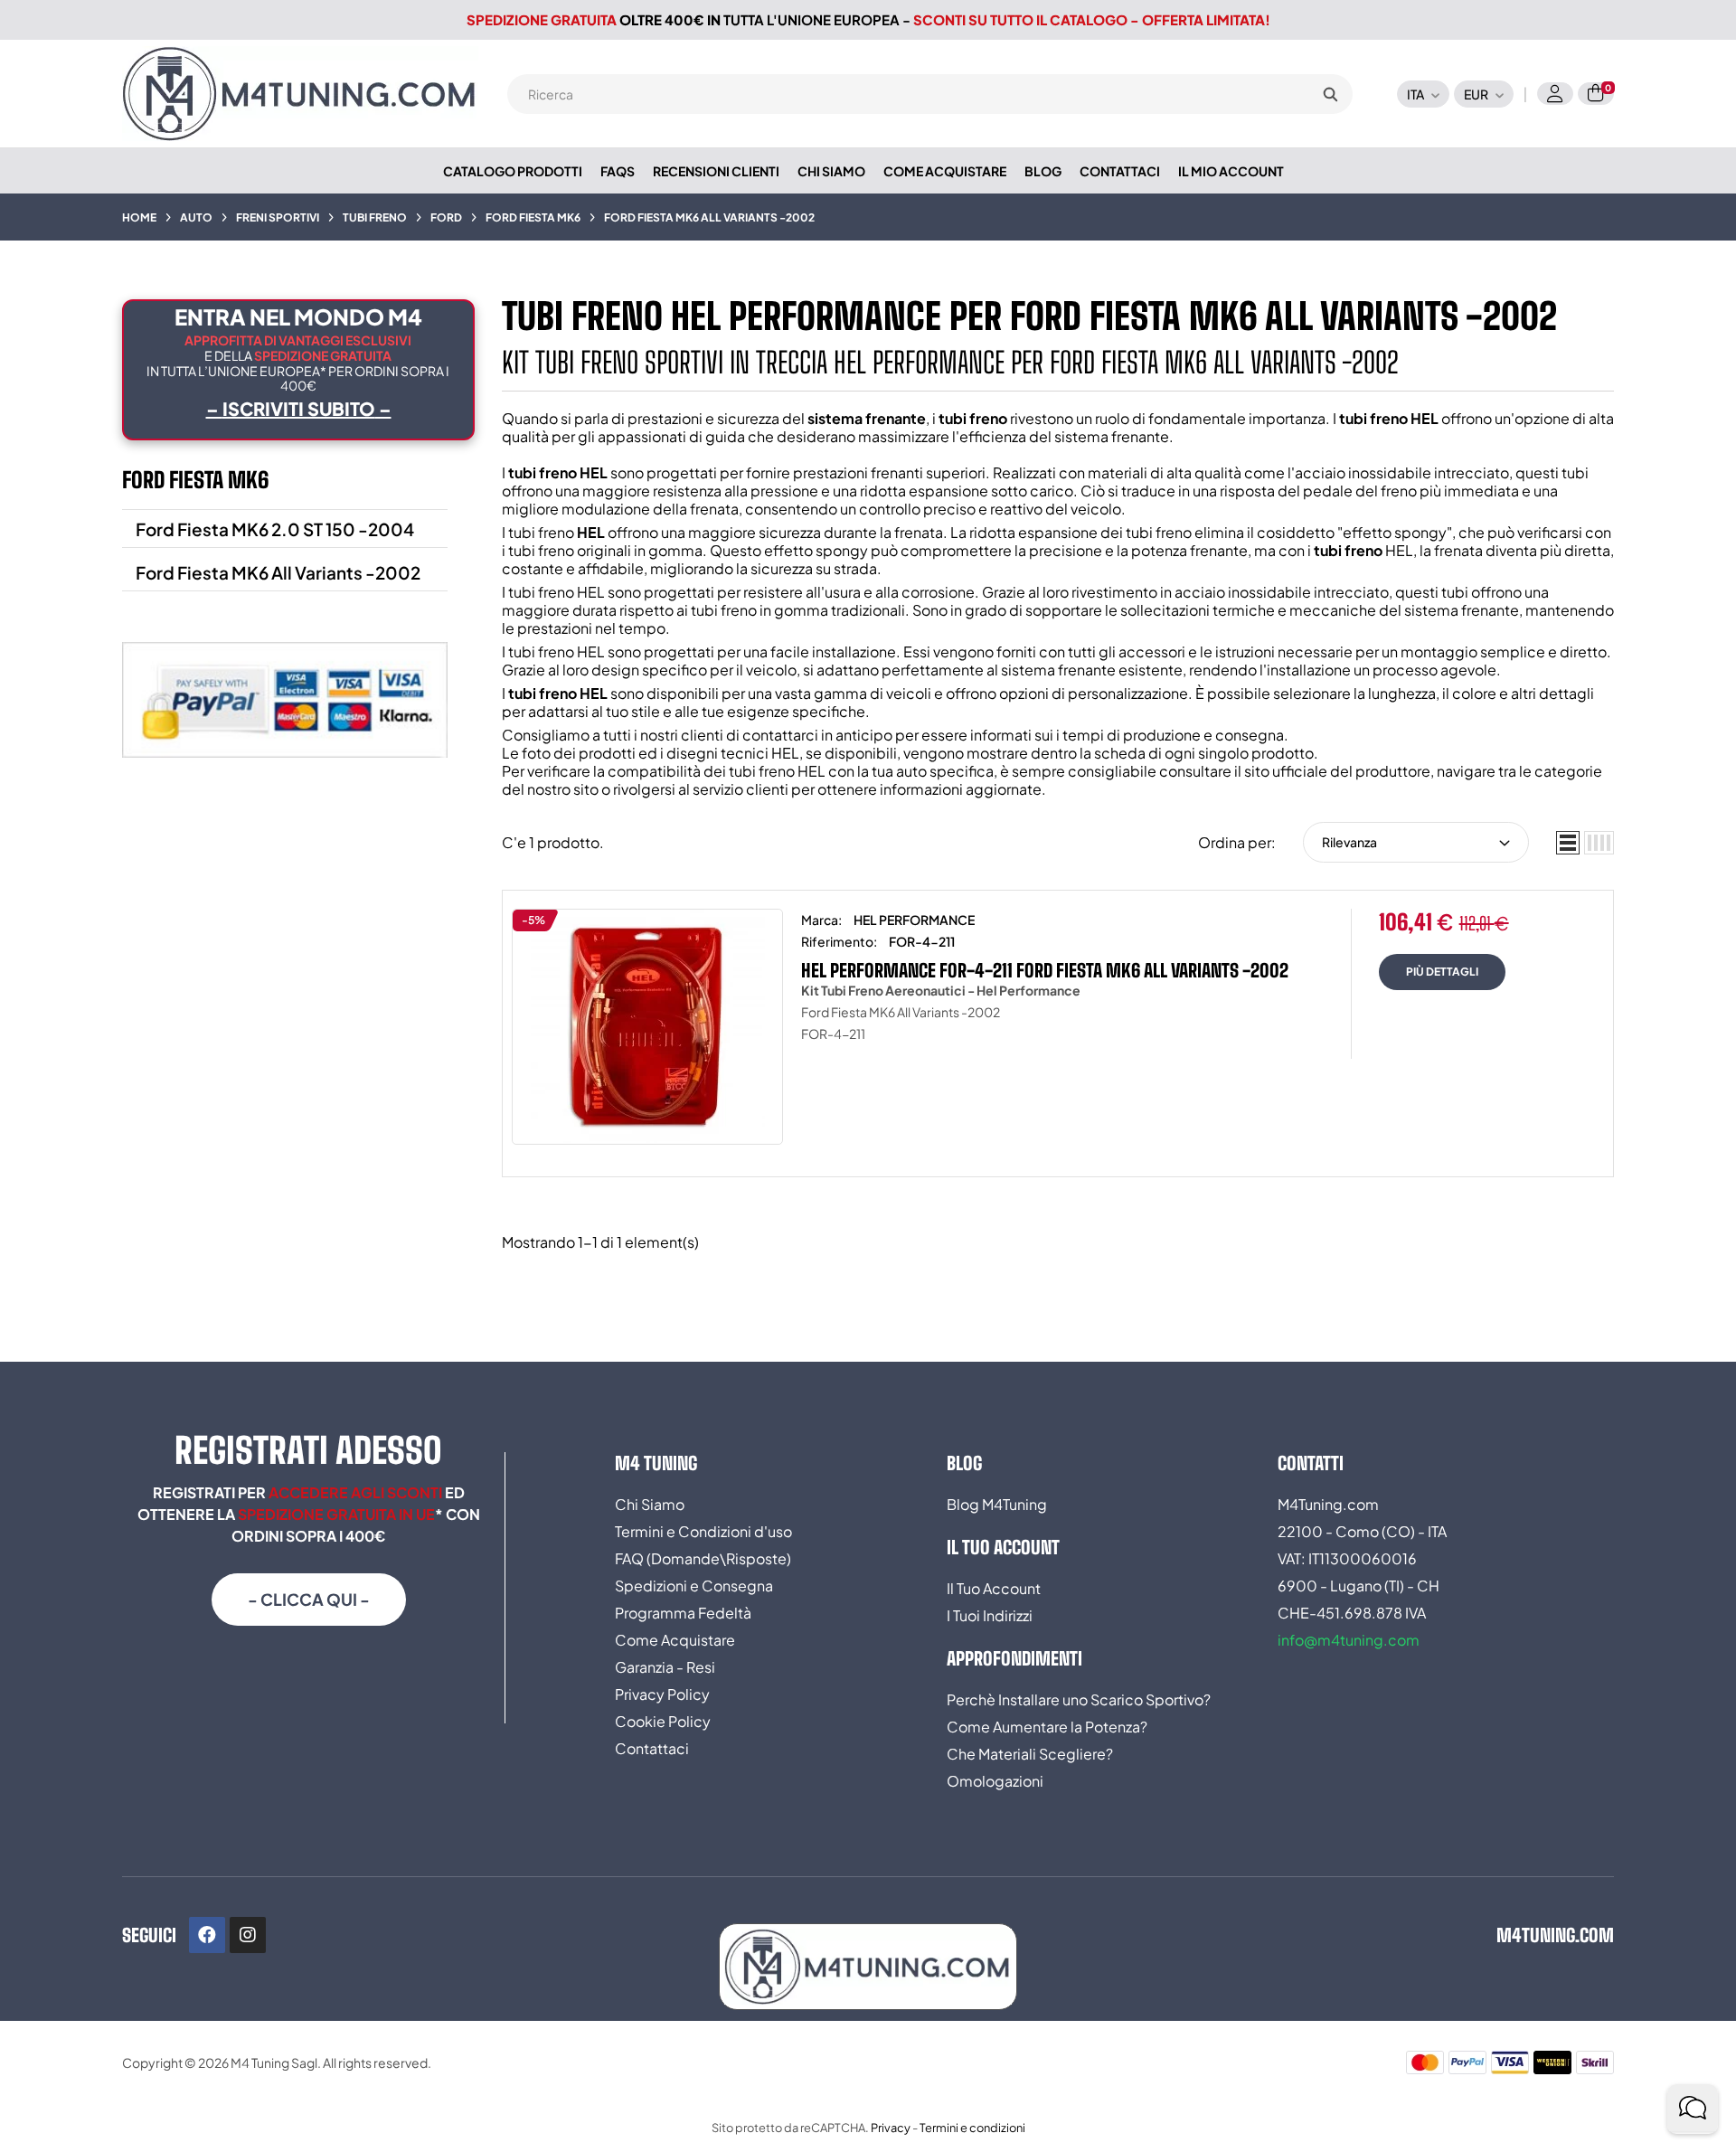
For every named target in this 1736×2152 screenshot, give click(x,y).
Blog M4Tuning (997, 1504)
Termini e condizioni (972, 2128)
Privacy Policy (662, 1694)
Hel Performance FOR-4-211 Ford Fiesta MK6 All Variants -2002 (1045, 970)
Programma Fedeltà (683, 1613)
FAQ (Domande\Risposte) (703, 1558)
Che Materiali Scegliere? (1030, 1754)
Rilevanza (1349, 842)
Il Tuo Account (994, 1588)
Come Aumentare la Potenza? (1047, 1727)
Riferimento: (839, 941)
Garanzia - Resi (665, 1667)
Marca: (821, 920)
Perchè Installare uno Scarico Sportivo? (1079, 1699)
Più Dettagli (1442, 972)
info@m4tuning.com (1349, 1640)
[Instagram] (248, 1935)
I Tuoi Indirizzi (990, 1615)
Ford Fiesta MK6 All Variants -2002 (278, 572)
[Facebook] (207, 1935)
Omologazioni (995, 1781)
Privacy (891, 2128)
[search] (1330, 94)
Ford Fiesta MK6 (195, 480)
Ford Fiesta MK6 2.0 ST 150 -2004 (275, 529)
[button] (309, 1600)
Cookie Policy (663, 1721)
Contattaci (652, 1748)
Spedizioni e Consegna (694, 1586)
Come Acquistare (675, 1640)
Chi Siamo (650, 1504)
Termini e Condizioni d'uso (703, 1531)
